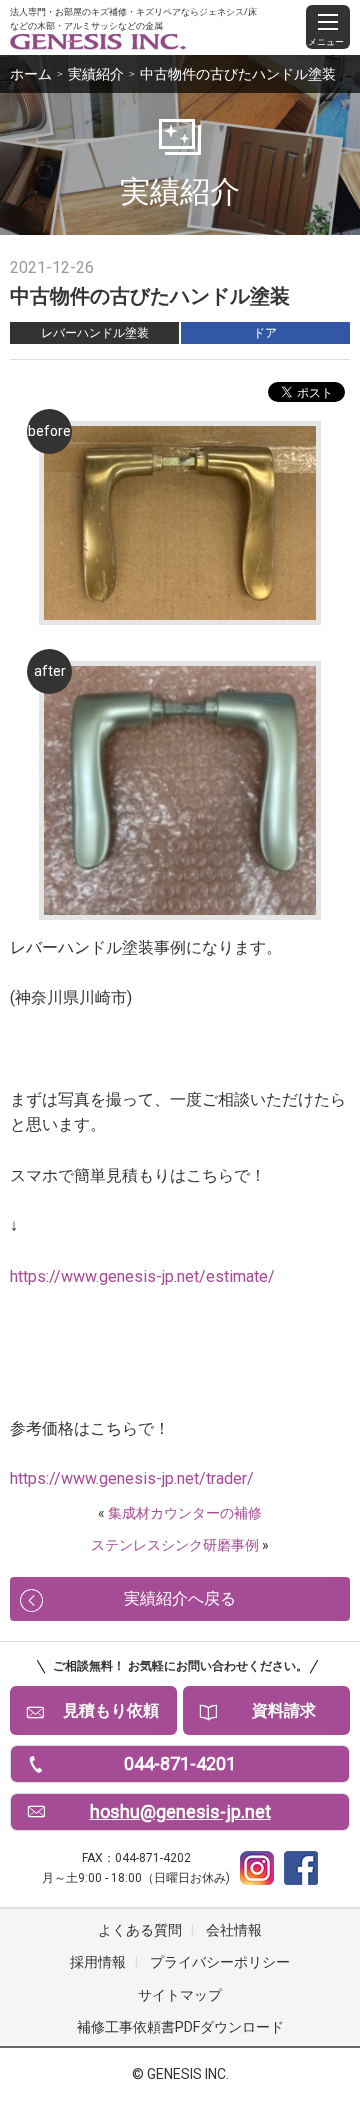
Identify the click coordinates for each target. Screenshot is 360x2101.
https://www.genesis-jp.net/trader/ (132, 1478)
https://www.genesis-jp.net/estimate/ (142, 1276)
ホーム (31, 74)
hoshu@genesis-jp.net (180, 1811)
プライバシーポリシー (220, 1962)
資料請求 (284, 1710)
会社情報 (234, 1930)
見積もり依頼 (111, 1710)
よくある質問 (140, 1930)
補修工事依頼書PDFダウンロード (180, 2027)
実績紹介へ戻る (180, 1598)
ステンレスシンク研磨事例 (175, 1545)
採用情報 (98, 1962)
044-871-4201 (180, 1763)
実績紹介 (96, 74)
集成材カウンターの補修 (185, 1513)
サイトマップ (180, 1995)
